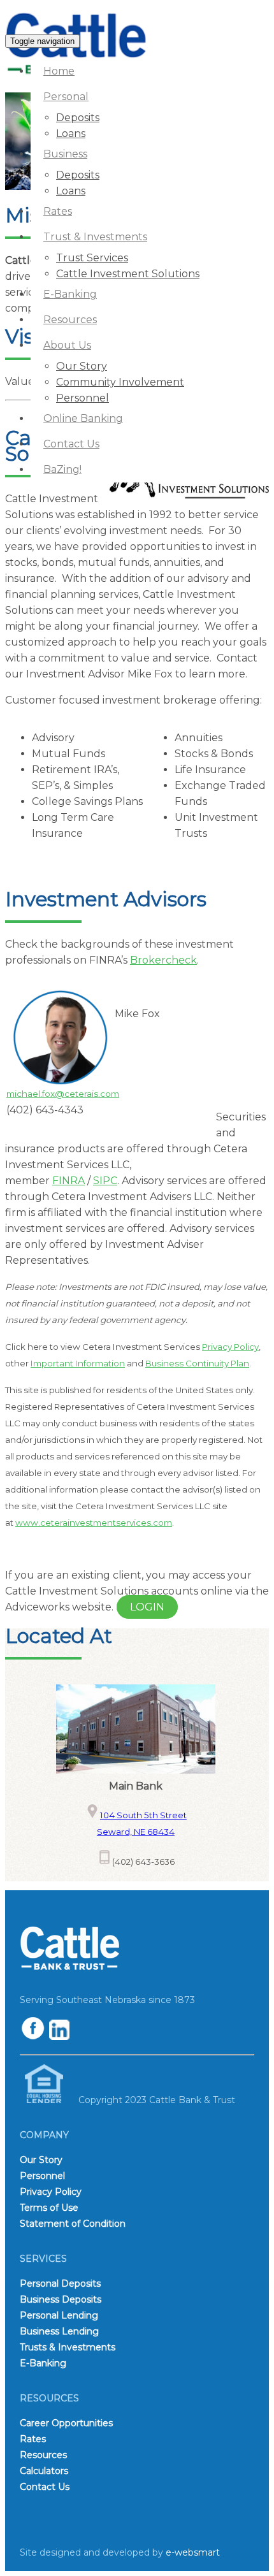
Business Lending (59, 2331)
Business (65, 154)
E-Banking (70, 294)
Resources (70, 320)
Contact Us (71, 444)
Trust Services (92, 258)
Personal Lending (59, 2315)
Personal (66, 97)
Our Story (82, 366)
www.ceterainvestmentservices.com (94, 1523)
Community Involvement (120, 382)
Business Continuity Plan (197, 1363)
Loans (71, 134)
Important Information (78, 1363)
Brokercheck (163, 960)
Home (59, 71)
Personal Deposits (60, 2283)
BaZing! (62, 469)
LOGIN (147, 1607)
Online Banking (83, 418)
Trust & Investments (95, 237)
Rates (58, 211)
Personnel (83, 398)
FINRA (68, 1181)
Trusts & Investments (68, 2347)
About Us (67, 345)
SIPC (105, 1181)
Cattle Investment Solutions (128, 274)
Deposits (78, 118)
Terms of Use (49, 2208)
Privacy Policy (230, 1347)
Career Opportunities (66, 2423)
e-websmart (193, 2552)
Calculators (44, 2471)
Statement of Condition (73, 2224)
